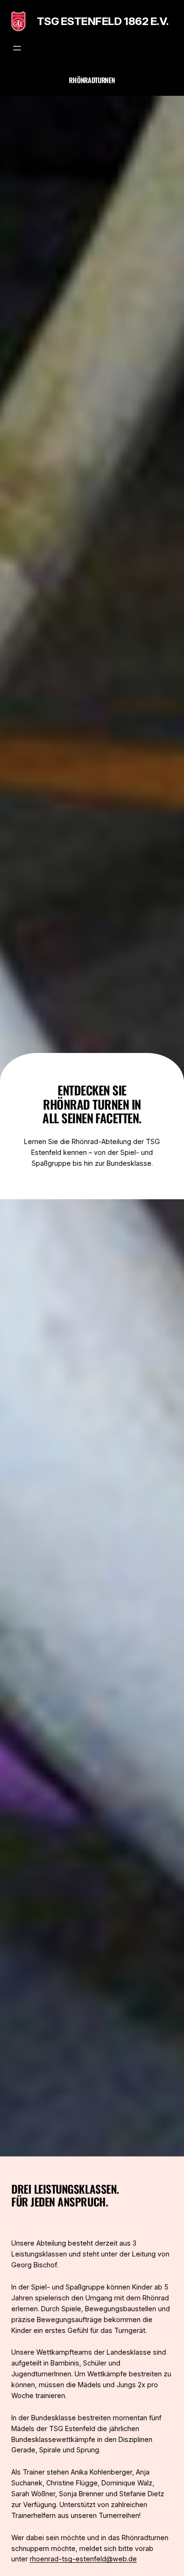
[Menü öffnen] (17, 48)
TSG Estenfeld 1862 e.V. (103, 21)
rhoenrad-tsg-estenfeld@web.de (83, 2559)
